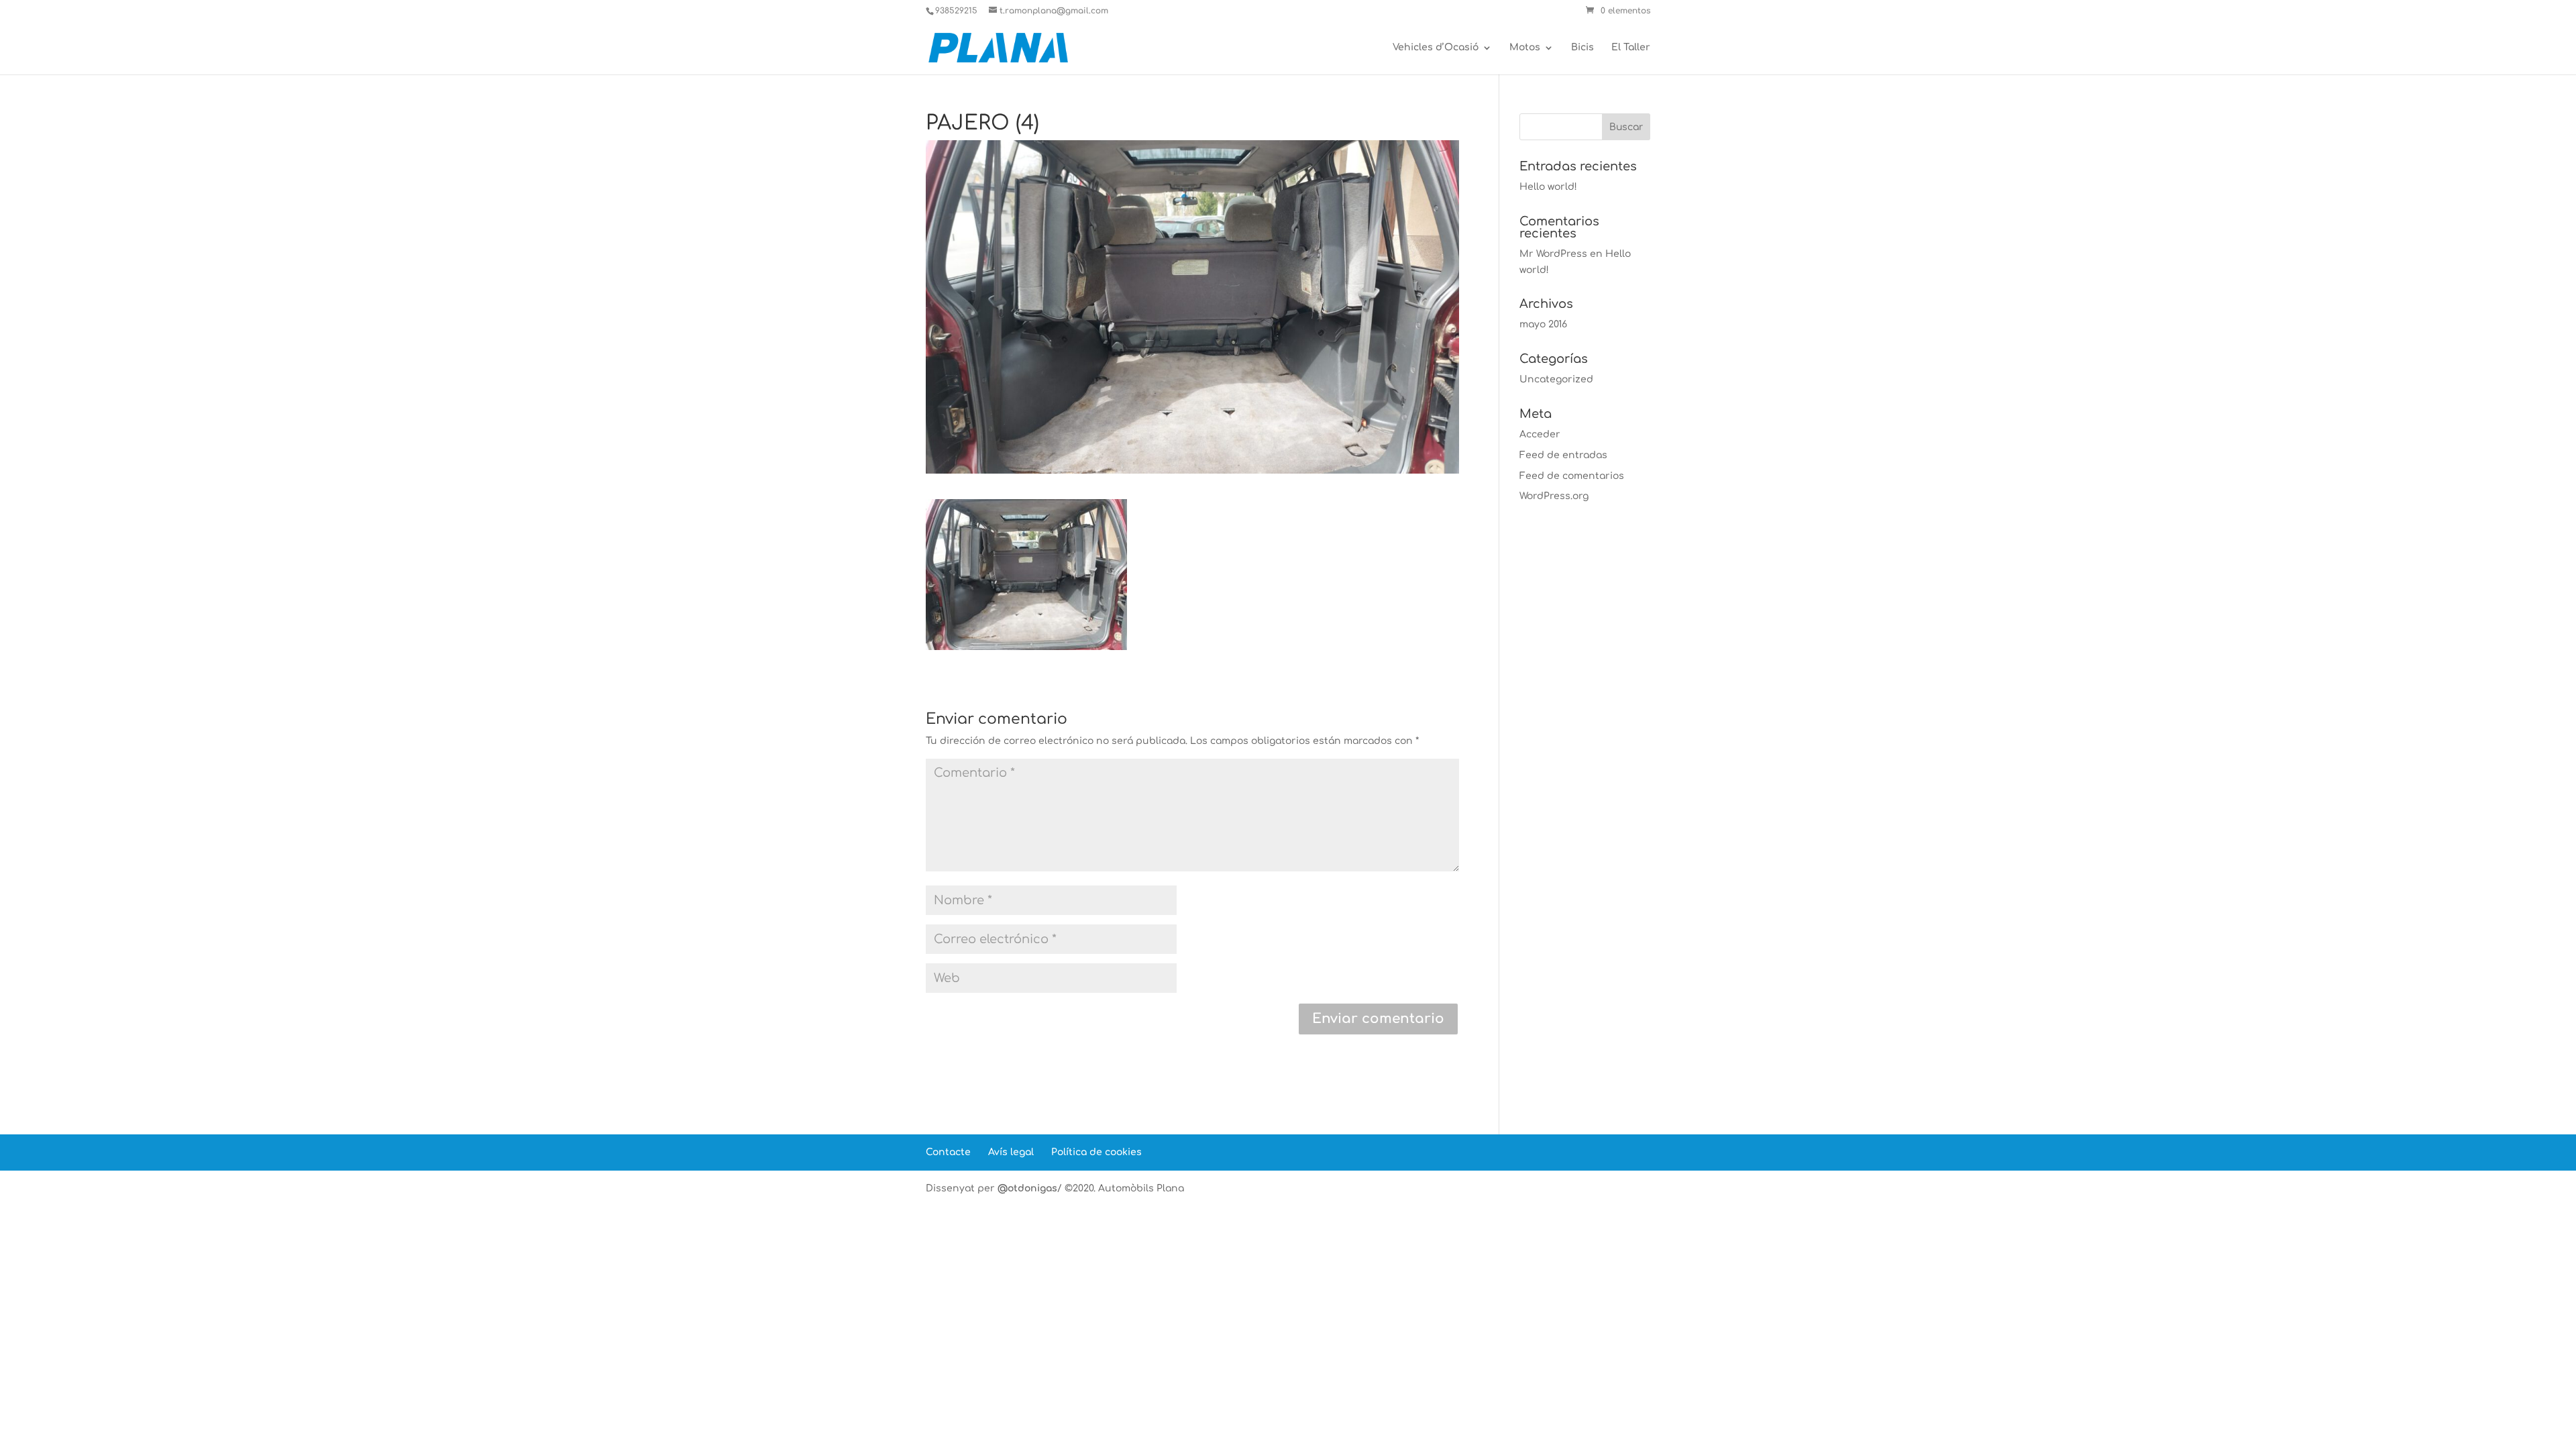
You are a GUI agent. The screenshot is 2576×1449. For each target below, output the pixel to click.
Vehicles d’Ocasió (1436, 48)
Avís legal (1011, 1152)
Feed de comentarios (1572, 476)
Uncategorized (1556, 379)
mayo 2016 (1543, 324)
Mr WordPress (1553, 254)
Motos (1525, 48)
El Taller (1631, 48)
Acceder (1540, 434)
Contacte (948, 1152)
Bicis (1582, 48)
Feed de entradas (1563, 455)
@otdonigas (1027, 1188)
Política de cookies (1096, 1152)
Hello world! (1548, 187)
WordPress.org (1554, 496)
